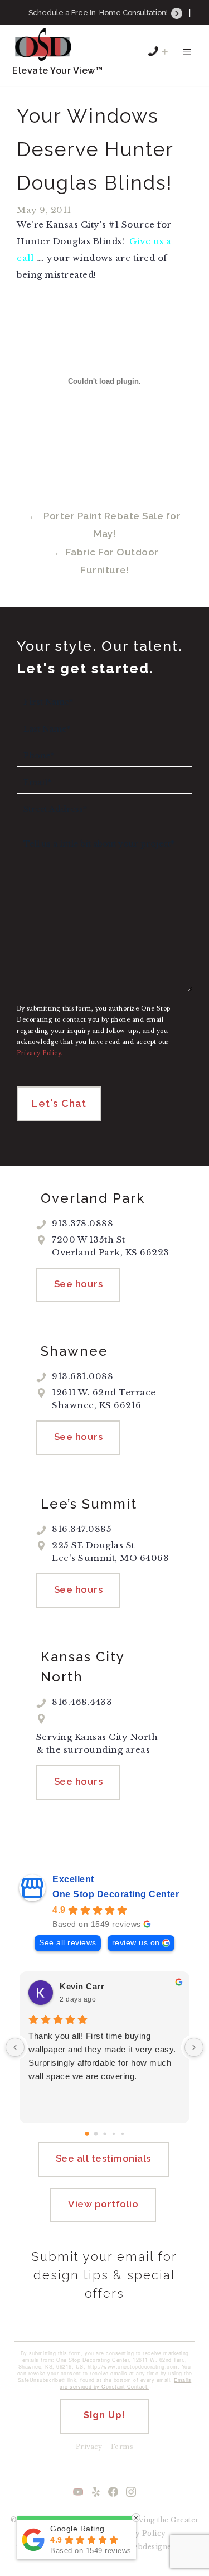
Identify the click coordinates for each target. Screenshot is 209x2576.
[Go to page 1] (96, 2133)
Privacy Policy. (40, 1053)
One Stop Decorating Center (116, 1894)
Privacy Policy (139, 2533)
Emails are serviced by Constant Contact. (125, 2383)
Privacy (89, 2447)
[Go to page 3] (113, 2133)
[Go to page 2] (104, 2133)
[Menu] (187, 57)
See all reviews (68, 1943)
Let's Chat (59, 1103)
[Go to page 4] (122, 2133)
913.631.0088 (111, 28)
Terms (122, 2447)
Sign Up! (104, 2415)
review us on (136, 1943)
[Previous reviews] (15, 2047)
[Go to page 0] (87, 2134)
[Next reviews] (194, 2047)
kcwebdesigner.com (156, 2547)
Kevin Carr (82, 1986)
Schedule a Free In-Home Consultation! (99, 13)
